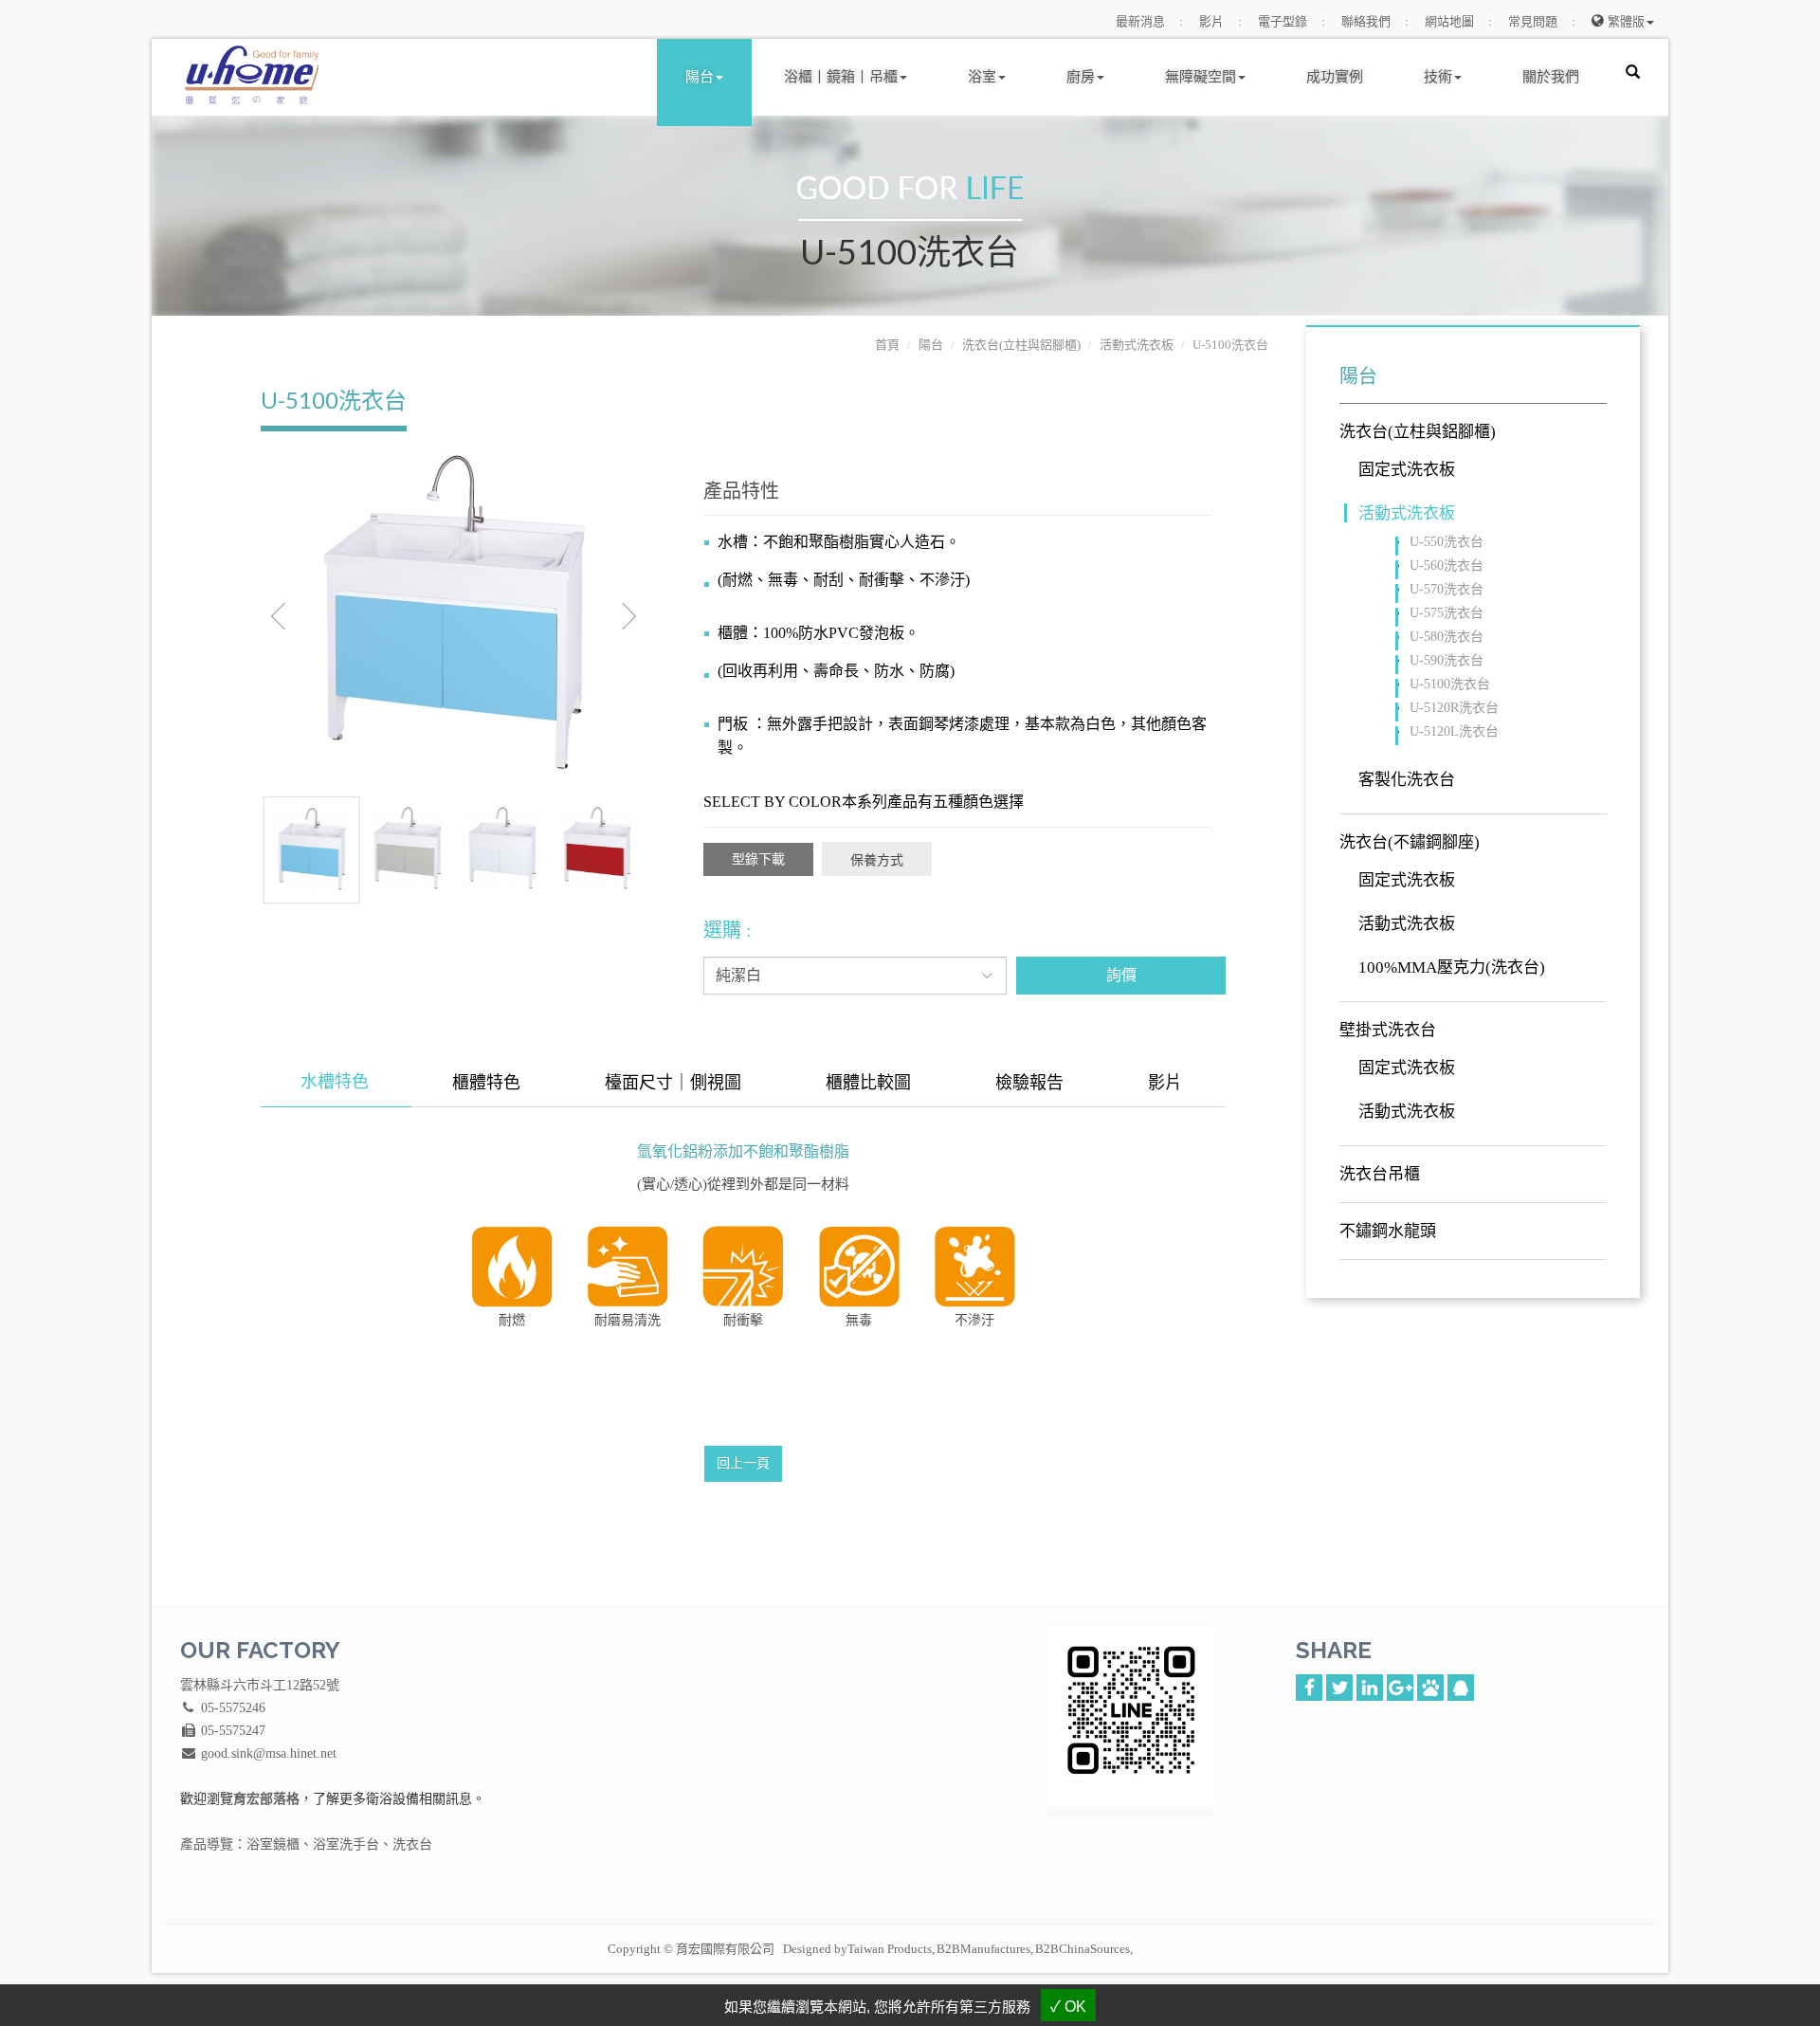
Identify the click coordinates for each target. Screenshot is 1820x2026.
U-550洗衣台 (1447, 542)
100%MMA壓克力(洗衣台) (1452, 967)
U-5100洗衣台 (1450, 684)
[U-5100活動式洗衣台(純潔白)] (500, 849)
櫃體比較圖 (868, 1083)
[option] (454, 616)
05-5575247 (233, 1731)
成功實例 (1335, 76)
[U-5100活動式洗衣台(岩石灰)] (405, 849)
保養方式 (877, 860)
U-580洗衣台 (1447, 637)
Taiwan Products (890, 1949)
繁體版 (1626, 21)
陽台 (700, 76)
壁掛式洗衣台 (1388, 1030)
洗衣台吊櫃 (1380, 1174)
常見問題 (1533, 21)
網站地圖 (1449, 21)
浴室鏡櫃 (273, 1844)
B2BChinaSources (1083, 1949)
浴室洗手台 (346, 1844)
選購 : (728, 930)
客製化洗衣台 (1407, 780)
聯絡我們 (1366, 21)
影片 (1211, 21)
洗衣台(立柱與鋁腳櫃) (1021, 345)
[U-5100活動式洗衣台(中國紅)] (594, 849)
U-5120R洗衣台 (1454, 708)
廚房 (1081, 76)
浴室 (982, 76)
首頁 (887, 345)
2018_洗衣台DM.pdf (758, 859)
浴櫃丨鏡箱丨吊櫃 (841, 76)
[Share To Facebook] (1309, 1686)
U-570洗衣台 (1447, 589)
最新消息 (1140, 21)
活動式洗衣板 (1137, 345)
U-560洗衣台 (1447, 566)
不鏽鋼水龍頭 (1388, 1231)
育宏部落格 (266, 1799)
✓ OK (1068, 2007)
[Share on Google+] (1400, 1686)
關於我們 (1551, 76)
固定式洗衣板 (1407, 470)
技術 (1438, 76)
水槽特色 (335, 1082)
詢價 (1121, 975)
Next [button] (623, 616)
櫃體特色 (486, 1083)
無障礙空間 (1201, 76)
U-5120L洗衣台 (1454, 731)
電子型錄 (1283, 21)
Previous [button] (284, 616)
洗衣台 (412, 1844)
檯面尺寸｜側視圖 (673, 1083)
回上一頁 (743, 1463)
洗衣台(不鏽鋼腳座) (1410, 842)
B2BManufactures (983, 1949)
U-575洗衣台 (1447, 613)
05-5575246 (233, 1708)
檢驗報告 (1029, 1083)
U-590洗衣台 (1447, 660)
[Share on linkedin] (1370, 1686)
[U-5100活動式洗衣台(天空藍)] (454, 616)
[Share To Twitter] (1339, 1686)
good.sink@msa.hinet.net (269, 1753)
